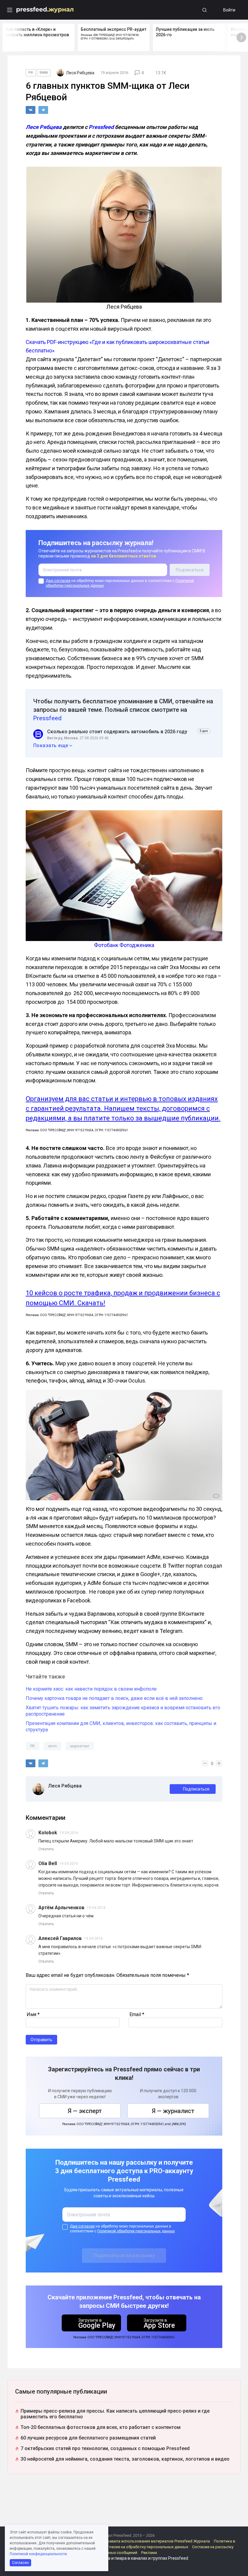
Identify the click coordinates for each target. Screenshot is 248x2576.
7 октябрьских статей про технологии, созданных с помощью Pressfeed (105, 2448)
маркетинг (80, 1746)
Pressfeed (101, 127)
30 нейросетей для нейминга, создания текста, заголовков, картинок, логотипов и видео (125, 2459)
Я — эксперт (85, 2111)
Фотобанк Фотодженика (124, 945)
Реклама (149, 2553)
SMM (44, 73)
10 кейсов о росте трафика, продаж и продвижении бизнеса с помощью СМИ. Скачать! (123, 1298)
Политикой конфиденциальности (38, 2554)
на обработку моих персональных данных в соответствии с (120, 583)
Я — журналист (173, 2111)
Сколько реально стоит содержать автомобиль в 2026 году (117, 732)
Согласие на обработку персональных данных (145, 2547)
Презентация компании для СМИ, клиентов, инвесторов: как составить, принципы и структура (121, 1726)
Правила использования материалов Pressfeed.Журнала (157, 2541)
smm (52, 1746)
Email (137, 2014)
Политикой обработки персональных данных (136, 2231)
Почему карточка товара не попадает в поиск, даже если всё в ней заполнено (114, 1698)
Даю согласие (58, 581)
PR (31, 73)
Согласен (20, 2563)
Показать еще (51, 745)
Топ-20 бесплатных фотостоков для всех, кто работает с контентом (101, 2427)
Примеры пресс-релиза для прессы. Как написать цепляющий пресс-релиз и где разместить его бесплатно (115, 2414)
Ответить (46, 1849)
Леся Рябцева (44, 127)
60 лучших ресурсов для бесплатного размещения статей (88, 2438)
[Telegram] (43, 110)
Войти (229, 10)
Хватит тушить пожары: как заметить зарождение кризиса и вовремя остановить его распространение (123, 1711)
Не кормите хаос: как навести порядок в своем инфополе (91, 1689)
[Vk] (31, 110)
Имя (33, 2014)
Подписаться (196, 1789)
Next (241, 37)
